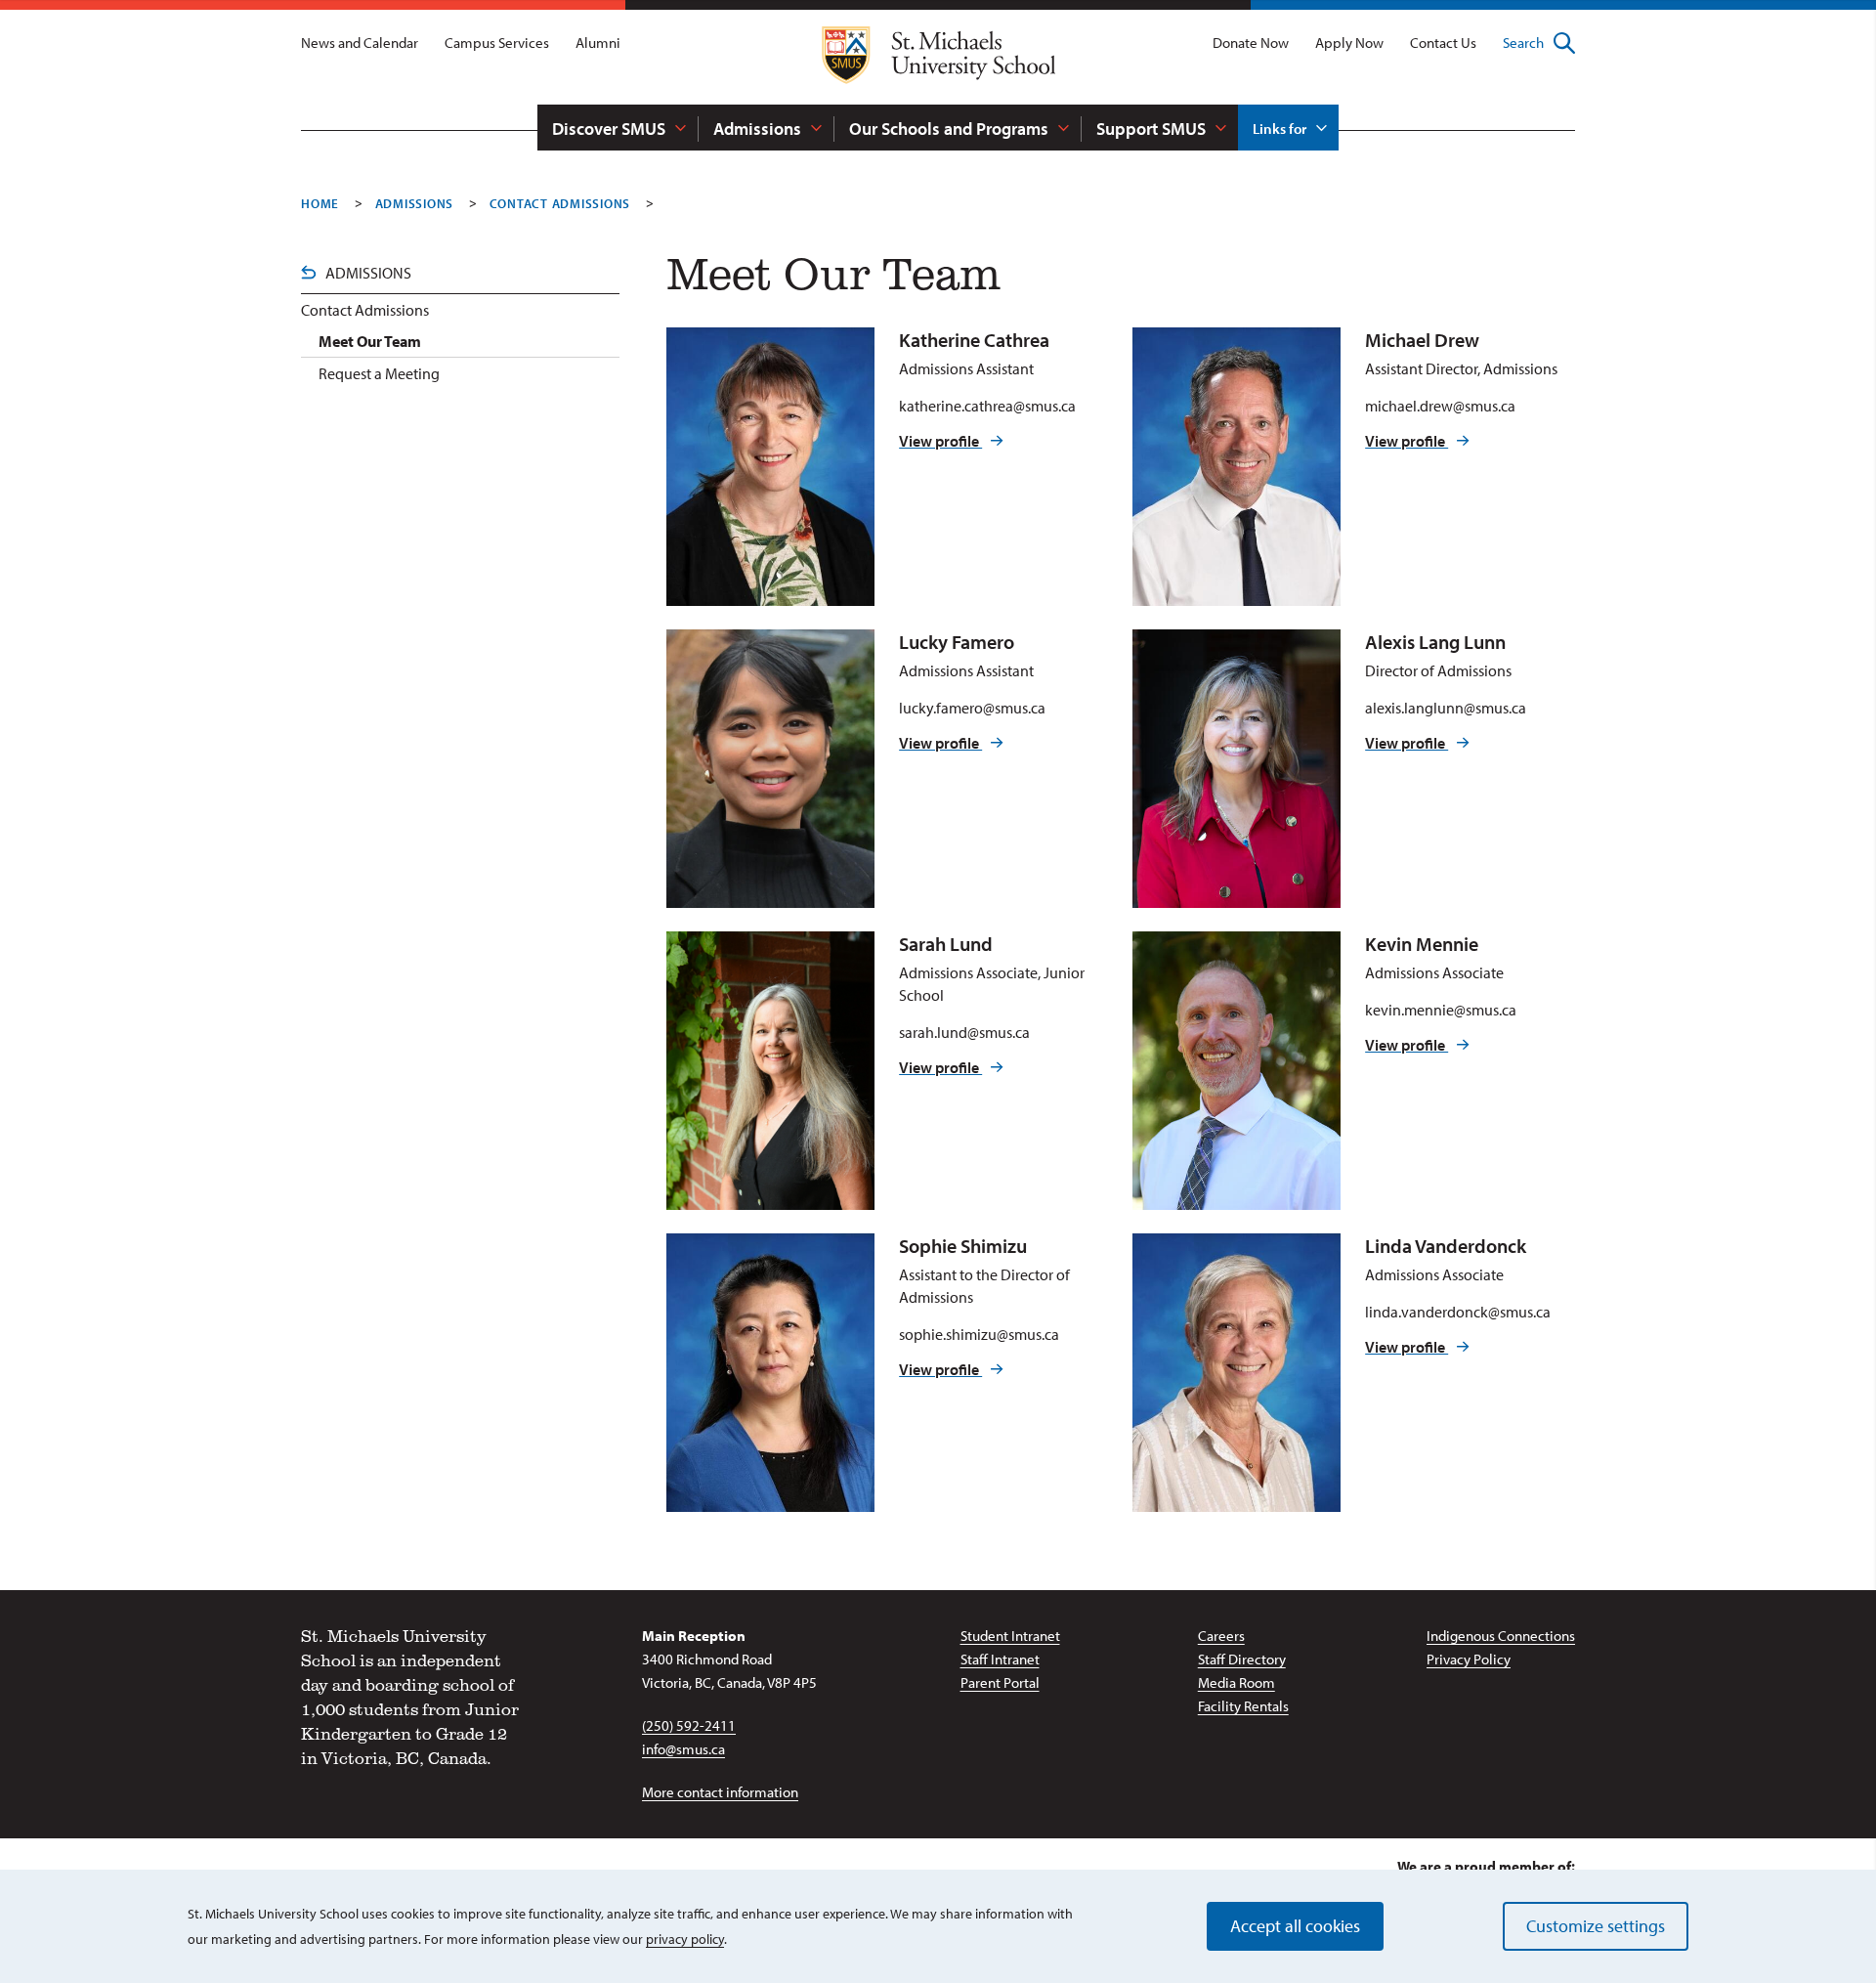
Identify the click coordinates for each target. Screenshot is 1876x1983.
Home (320, 203)
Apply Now (1349, 43)
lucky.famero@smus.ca (972, 708)
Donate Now (1251, 43)
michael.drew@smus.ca (1440, 406)
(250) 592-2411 (689, 1725)
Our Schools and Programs (949, 129)
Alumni (598, 43)
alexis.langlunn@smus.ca (1446, 708)
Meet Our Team (370, 341)
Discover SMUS (609, 129)
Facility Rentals (1243, 1706)
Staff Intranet (1000, 1659)
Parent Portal (1000, 1682)
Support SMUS (1151, 129)
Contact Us (1443, 43)
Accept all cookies (1295, 1926)
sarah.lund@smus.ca (964, 1032)
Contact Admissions (560, 203)
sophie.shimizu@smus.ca (979, 1334)
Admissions (757, 129)
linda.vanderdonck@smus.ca (1458, 1312)
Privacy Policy (1469, 1659)
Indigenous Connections (1501, 1636)
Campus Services (497, 43)
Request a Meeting (379, 373)
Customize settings (1596, 1926)
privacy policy (685, 1939)
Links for (1279, 129)
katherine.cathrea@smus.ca (987, 406)
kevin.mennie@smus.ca (1441, 1010)
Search (1523, 43)
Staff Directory (1242, 1659)
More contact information (720, 1792)
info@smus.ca (683, 1749)
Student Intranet (1010, 1636)
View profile (940, 441)
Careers (1221, 1636)
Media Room (1236, 1682)
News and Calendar (360, 43)
